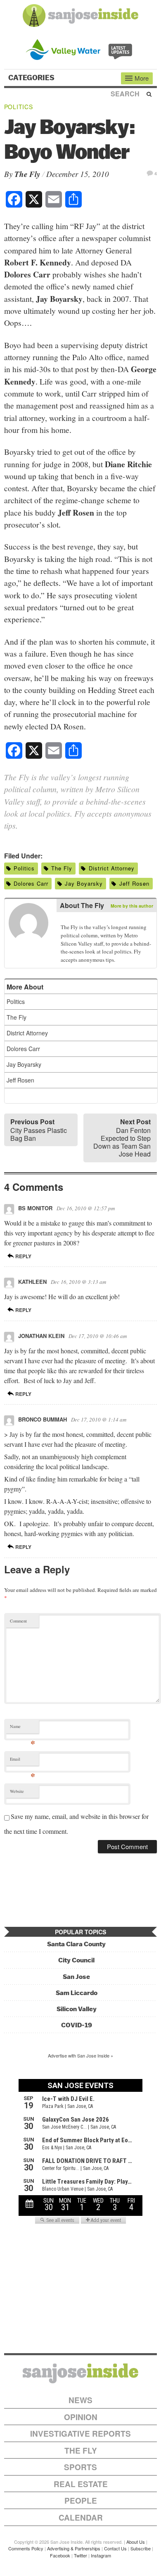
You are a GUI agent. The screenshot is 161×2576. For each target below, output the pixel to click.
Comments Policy (26, 2548)
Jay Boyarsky (84, 883)
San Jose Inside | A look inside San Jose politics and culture (80, 2373)
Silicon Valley (77, 2009)
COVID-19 (77, 2025)
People (81, 2501)
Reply (23, 1256)
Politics (19, 107)
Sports (80, 2467)
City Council (76, 1960)
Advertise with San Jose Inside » (80, 2055)
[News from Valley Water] (81, 49)
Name (22, 1728)
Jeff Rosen (134, 883)
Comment (18, 1621)
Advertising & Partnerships (74, 2548)
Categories (32, 78)
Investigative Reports (80, 2434)
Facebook (60, 2555)
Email (22, 1761)
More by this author (132, 906)
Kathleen (32, 1282)
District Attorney (112, 868)
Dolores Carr (31, 883)
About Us (136, 2542)
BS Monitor (35, 1208)
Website (17, 1791)
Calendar (81, 2517)
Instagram (101, 2555)
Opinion (81, 2417)
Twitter (80, 2555)
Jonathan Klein (41, 1336)
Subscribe (141, 2548)
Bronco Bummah (43, 1419)
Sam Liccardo (77, 1993)
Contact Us (115, 2548)
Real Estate (81, 2484)
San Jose (76, 1977)
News (80, 2400)
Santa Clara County (76, 1944)
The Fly (27, 174)
